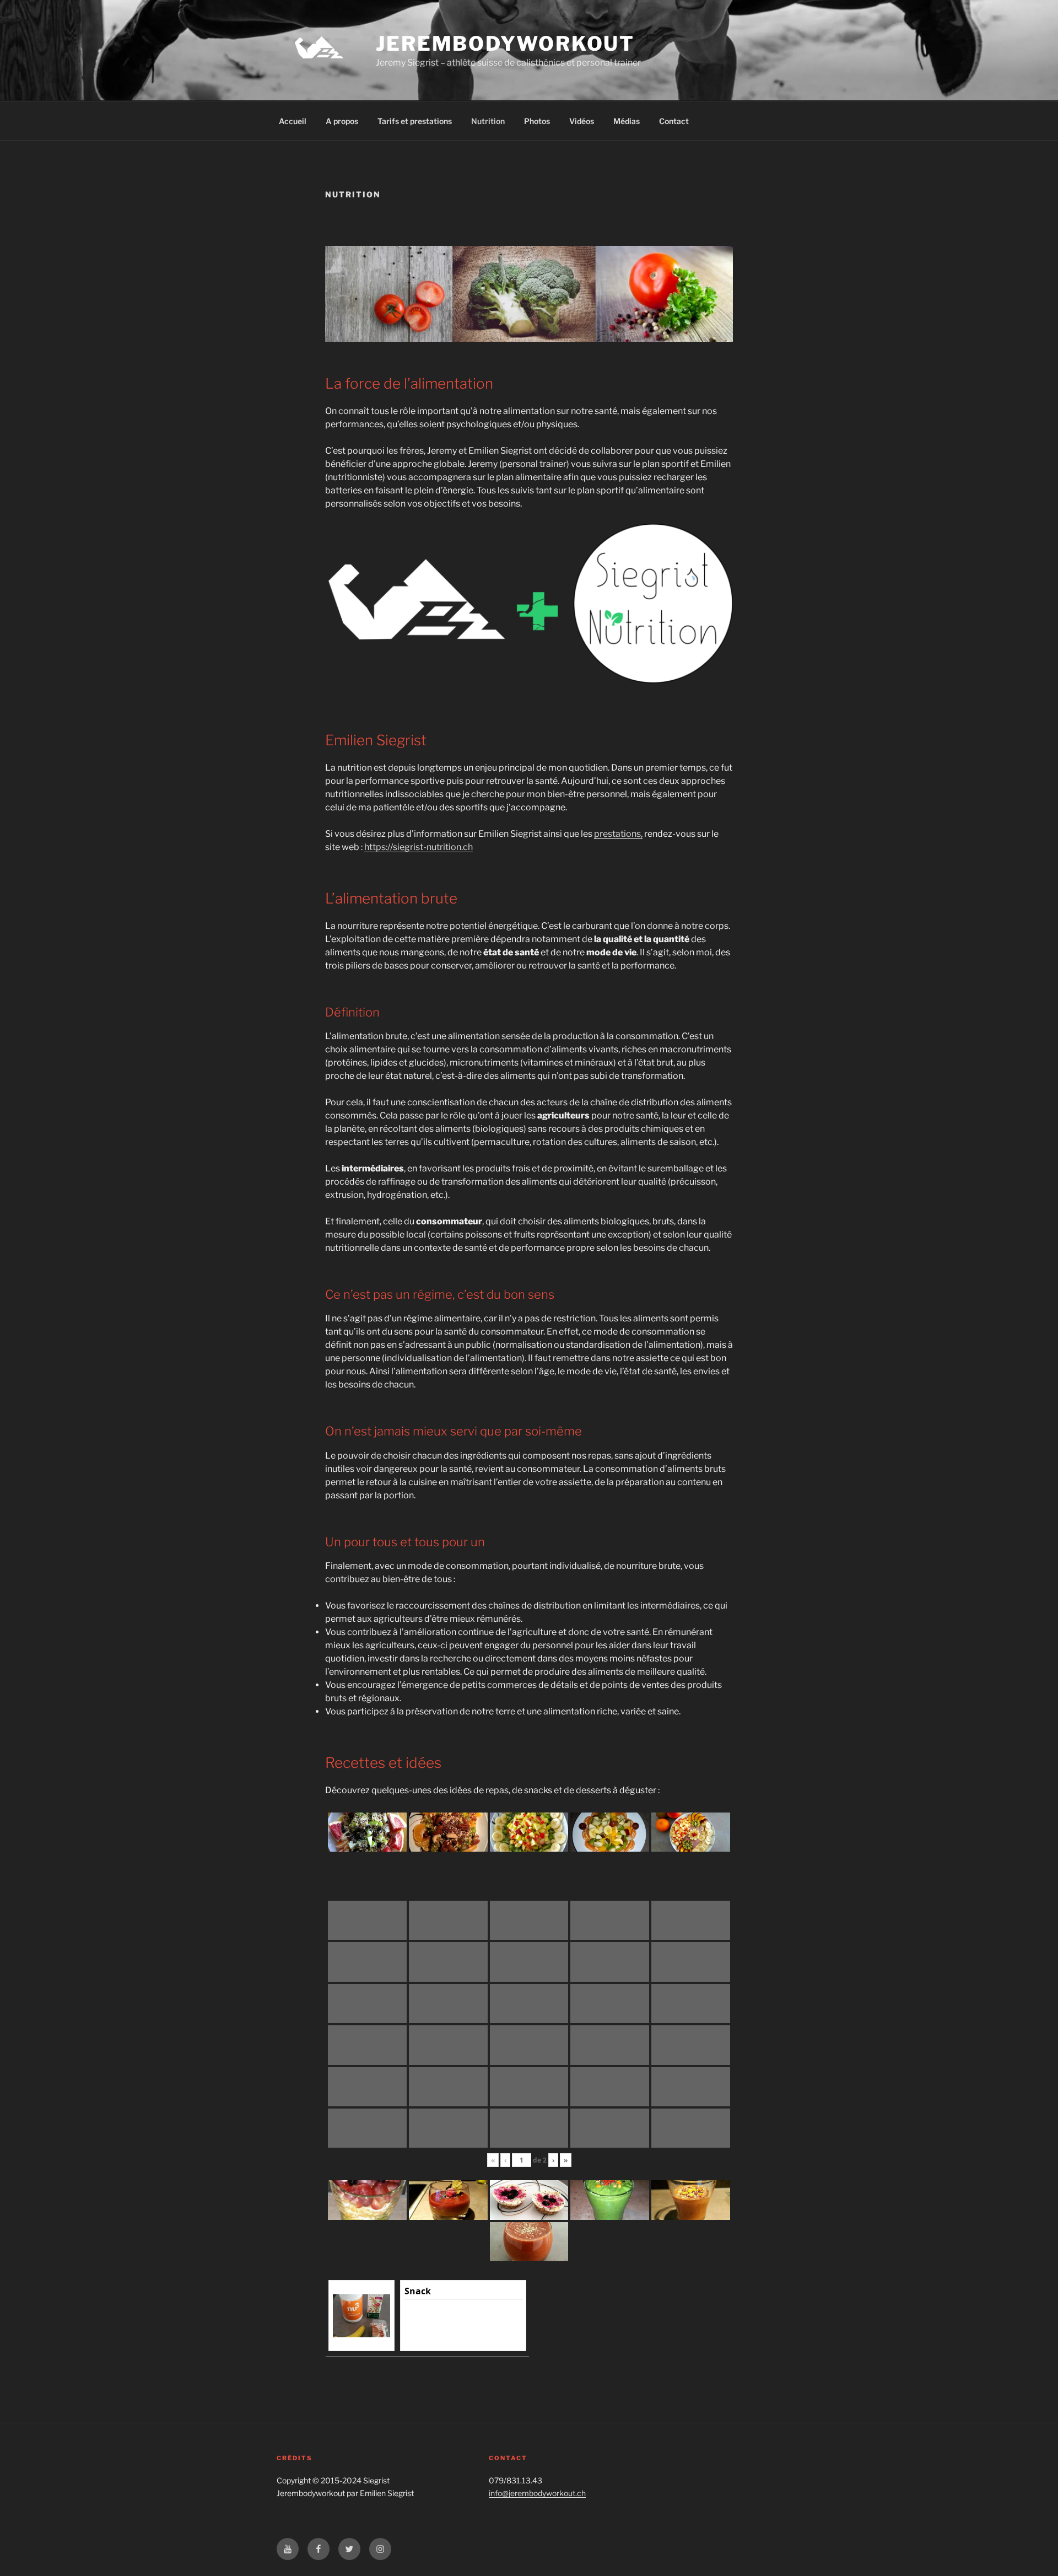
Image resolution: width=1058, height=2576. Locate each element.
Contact (674, 121)
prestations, (618, 834)
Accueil (293, 121)
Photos (537, 121)
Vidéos (582, 121)
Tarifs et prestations (415, 121)
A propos (342, 121)
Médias (627, 121)
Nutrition (488, 121)
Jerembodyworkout (505, 44)
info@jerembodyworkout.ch (537, 2493)
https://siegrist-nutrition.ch (419, 847)
